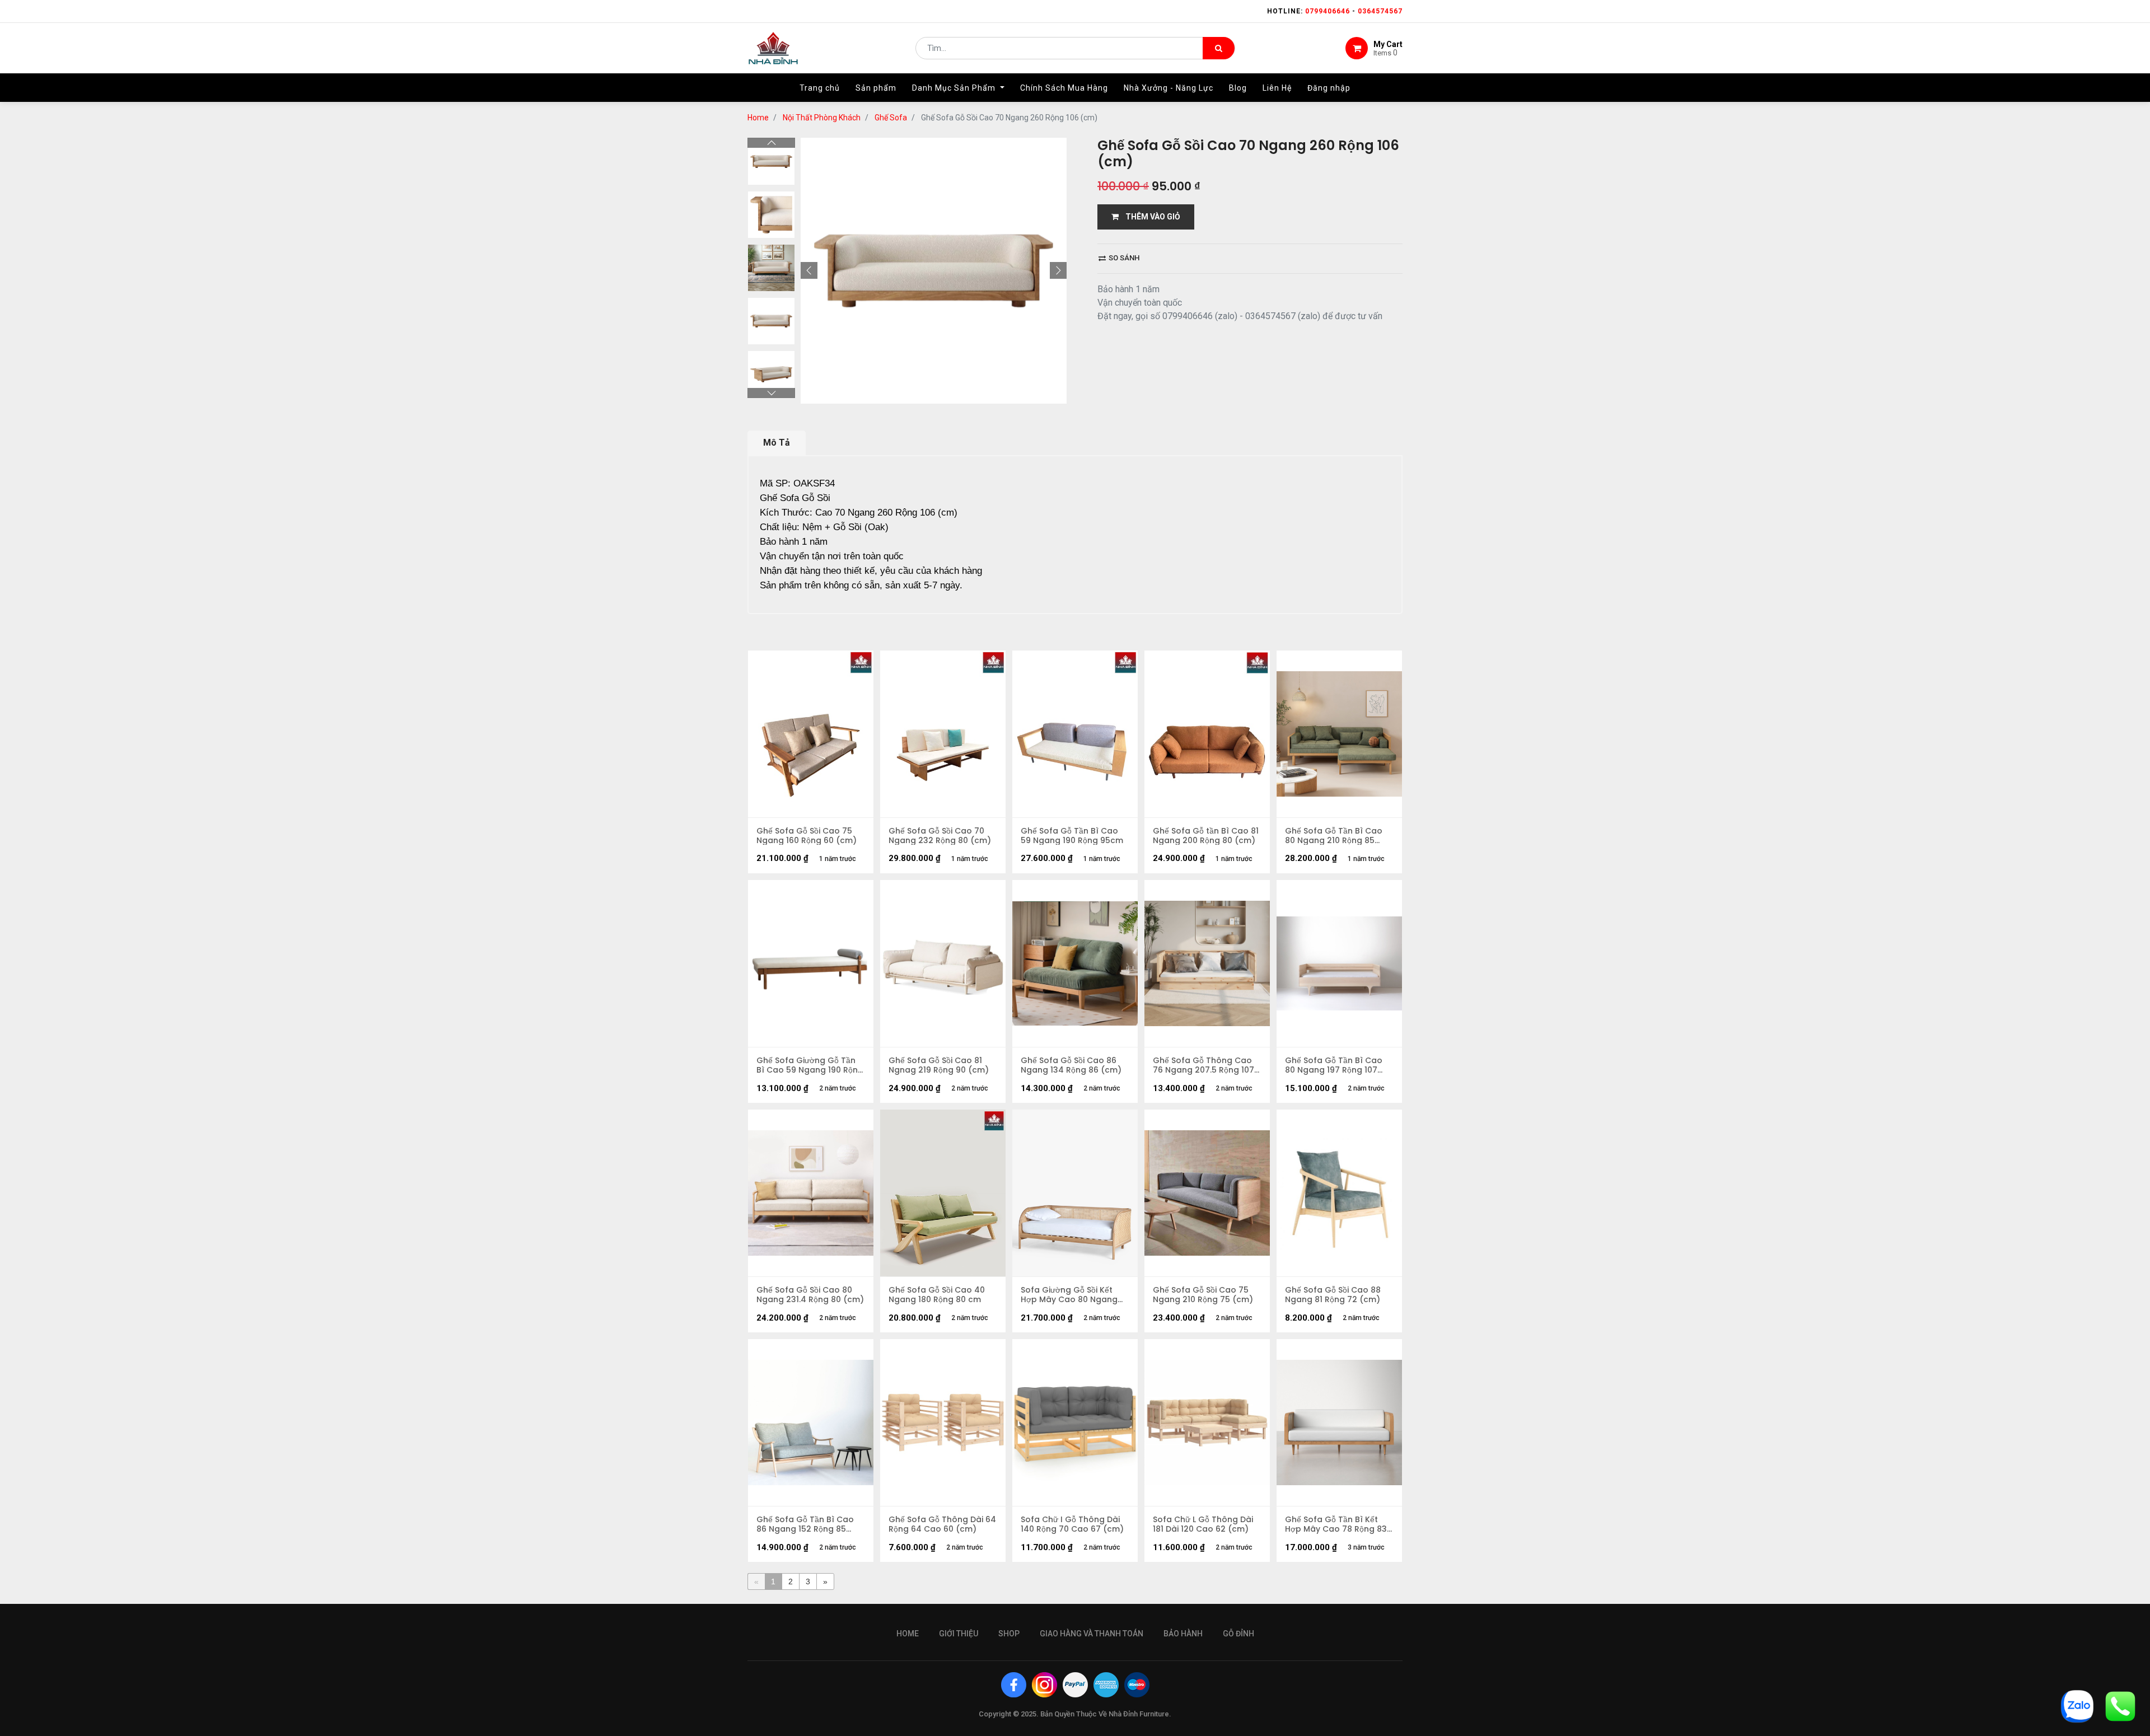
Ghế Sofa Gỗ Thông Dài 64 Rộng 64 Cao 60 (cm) (942, 1524)
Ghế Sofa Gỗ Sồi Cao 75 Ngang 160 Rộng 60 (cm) (807, 836)
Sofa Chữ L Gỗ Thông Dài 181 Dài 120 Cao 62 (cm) (1203, 1524)
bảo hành (1183, 1634)
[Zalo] (2077, 1705)
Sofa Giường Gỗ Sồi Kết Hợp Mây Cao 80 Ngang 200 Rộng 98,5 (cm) (1069, 1295)
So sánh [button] (1123, 258)
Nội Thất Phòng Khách (822, 118)
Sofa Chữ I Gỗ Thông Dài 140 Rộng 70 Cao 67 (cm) (1072, 1524)
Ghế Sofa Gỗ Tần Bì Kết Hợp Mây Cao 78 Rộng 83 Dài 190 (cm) (1336, 1524)
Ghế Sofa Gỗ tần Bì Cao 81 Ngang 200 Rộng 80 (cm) (1206, 836)
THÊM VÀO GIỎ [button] (1149, 217)
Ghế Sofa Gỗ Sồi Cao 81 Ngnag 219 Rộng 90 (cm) (939, 1065)
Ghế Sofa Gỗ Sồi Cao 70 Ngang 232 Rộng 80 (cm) (940, 836)
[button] (809, 270)
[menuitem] (820, 88)
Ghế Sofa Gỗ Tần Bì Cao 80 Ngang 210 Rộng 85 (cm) (1334, 836)
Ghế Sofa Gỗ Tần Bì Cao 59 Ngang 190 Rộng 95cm (1072, 836)
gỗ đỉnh (1238, 1634)
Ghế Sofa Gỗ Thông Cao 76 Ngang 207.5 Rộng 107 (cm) (1203, 1065)
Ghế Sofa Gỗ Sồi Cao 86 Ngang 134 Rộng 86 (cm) (1071, 1065)
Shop (1009, 1634)
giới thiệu (959, 1634)
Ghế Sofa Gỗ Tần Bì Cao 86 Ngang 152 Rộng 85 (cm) (805, 1524)
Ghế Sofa (891, 118)
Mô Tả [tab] (777, 443)
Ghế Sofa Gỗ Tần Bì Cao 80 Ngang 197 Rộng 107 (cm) (1334, 1065)
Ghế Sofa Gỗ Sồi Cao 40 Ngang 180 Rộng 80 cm (937, 1295)
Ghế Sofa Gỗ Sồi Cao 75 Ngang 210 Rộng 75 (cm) (1203, 1295)
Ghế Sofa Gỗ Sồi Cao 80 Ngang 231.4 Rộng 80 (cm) (810, 1295)
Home (758, 118)
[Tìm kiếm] (1219, 48)
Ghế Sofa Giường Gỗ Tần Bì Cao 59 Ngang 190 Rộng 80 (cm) (810, 1065)
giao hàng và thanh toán (1092, 1634)
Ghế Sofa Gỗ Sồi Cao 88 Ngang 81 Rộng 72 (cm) (1333, 1295)
